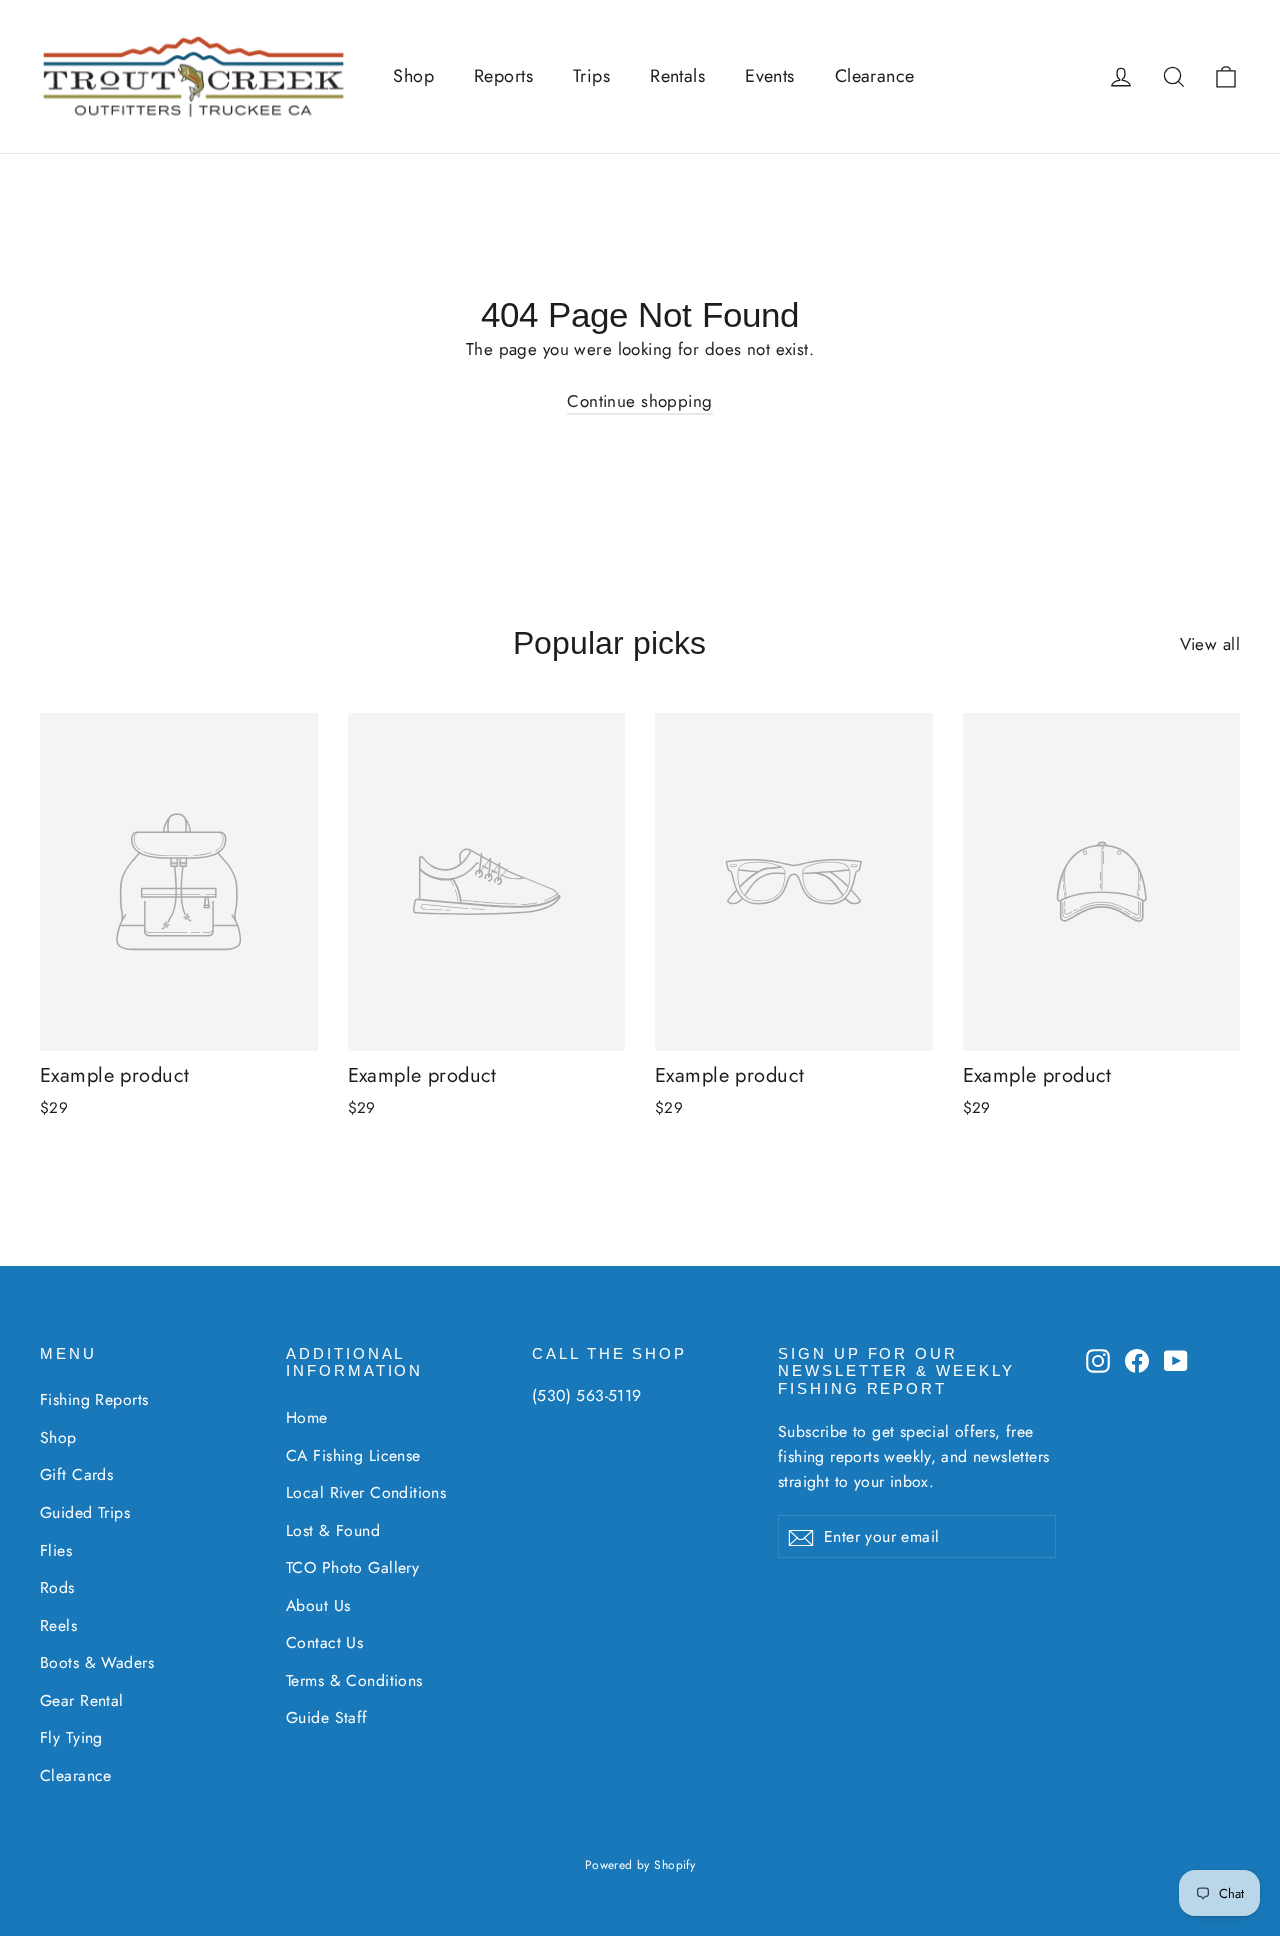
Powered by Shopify (640, 1865)
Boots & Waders (97, 1662)
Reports (503, 76)
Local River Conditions (366, 1492)
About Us (318, 1605)
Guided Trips (85, 1512)
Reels (58, 1625)
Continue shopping (639, 401)
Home (307, 1417)
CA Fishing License (353, 1455)
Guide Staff (327, 1717)
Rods (57, 1587)
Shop (413, 76)
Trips (591, 76)
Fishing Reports (94, 1399)
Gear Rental (82, 1700)
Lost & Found (333, 1530)
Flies (56, 1550)
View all (1210, 644)
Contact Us (324, 1642)
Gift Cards (76, 1474)
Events (770, 76)
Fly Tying (71, 1737)
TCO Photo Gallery (352, 1567)
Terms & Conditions (354, 1680)
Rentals (677, 76)
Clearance (875, 76)
